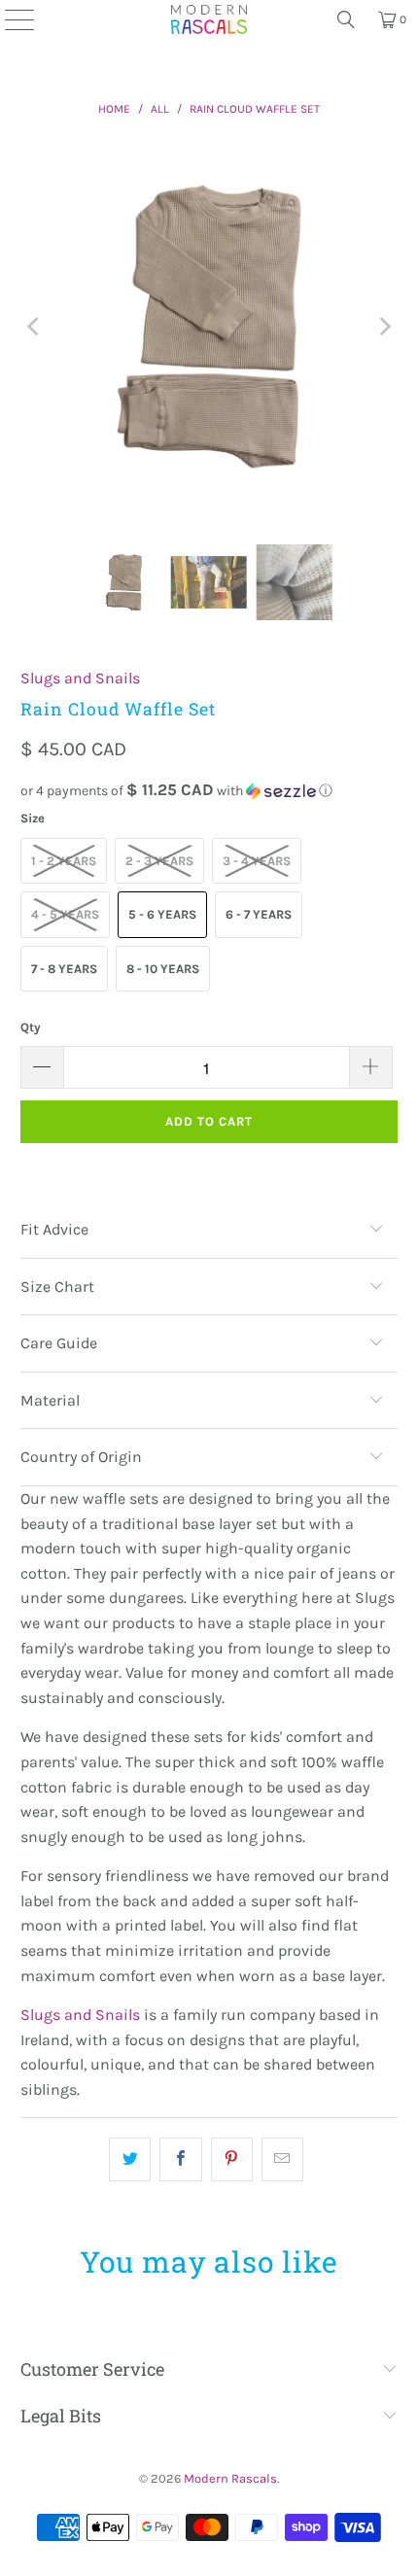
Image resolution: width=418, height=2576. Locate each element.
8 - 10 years (163, 969)
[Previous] (35, 327)
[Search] (346, 19)
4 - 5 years (65, 914)
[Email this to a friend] (282, 2160)
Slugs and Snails (80, 678)
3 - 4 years (257, 861)
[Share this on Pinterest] (232, 2160)
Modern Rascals (230, 2478)
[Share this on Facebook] (180, 2160)
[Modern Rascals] (209, 19)
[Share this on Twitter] (130, 2160)
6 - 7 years (259, 914)
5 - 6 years (162, 914)
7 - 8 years (64, 969)
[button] (209, 791)
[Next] (383, 327)
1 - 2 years (64, 861)
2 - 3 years (159, 861)
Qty (31, 1027)
